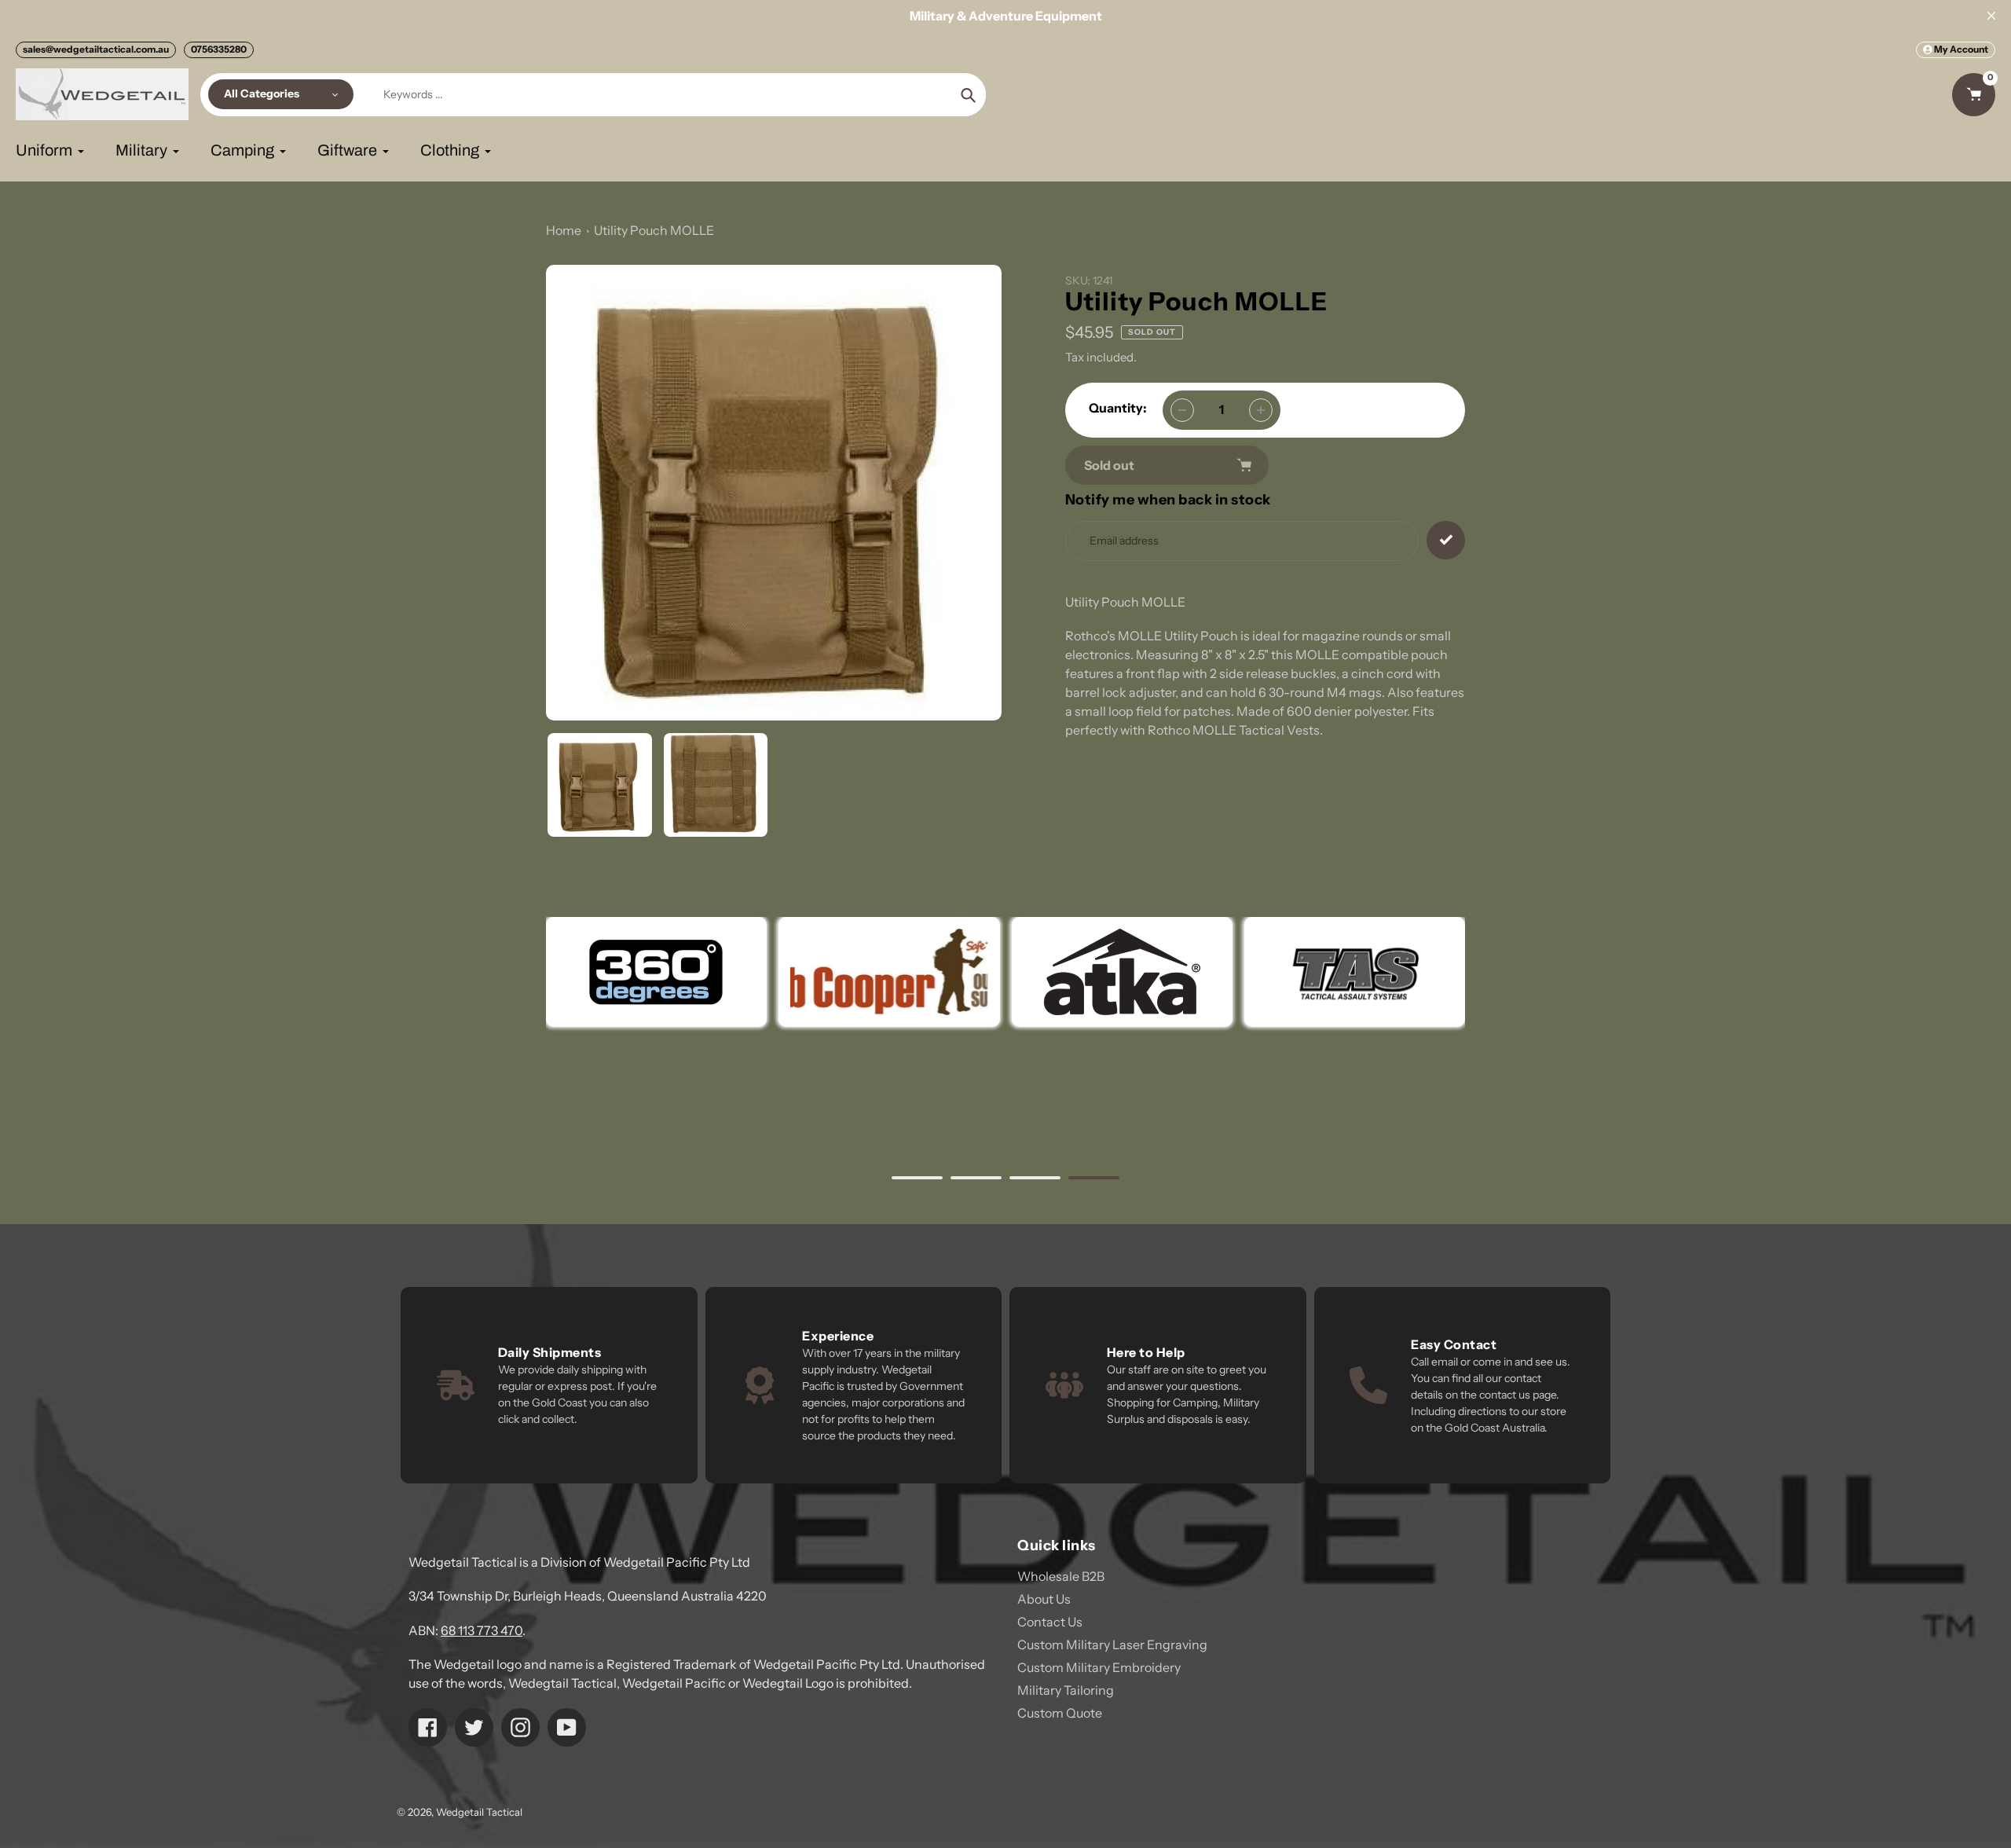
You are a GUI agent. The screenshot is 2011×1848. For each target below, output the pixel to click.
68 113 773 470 (482, 1630)
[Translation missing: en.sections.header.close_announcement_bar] (1991, 16)
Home (564, 230)
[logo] (656, 972)
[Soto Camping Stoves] (889, 972)
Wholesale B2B (1061, 1576)
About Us (1044, 1599)
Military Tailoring (1066, 1690)
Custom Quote (1060, 1713)
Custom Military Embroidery (1099, 1667)
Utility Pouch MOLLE (654, 230)
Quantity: (1118, 408)
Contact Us (1050, 1622)
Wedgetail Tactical (479, 1812)
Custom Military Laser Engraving (1112, 1644)
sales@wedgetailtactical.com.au (96, 49)
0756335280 (219, 49)
